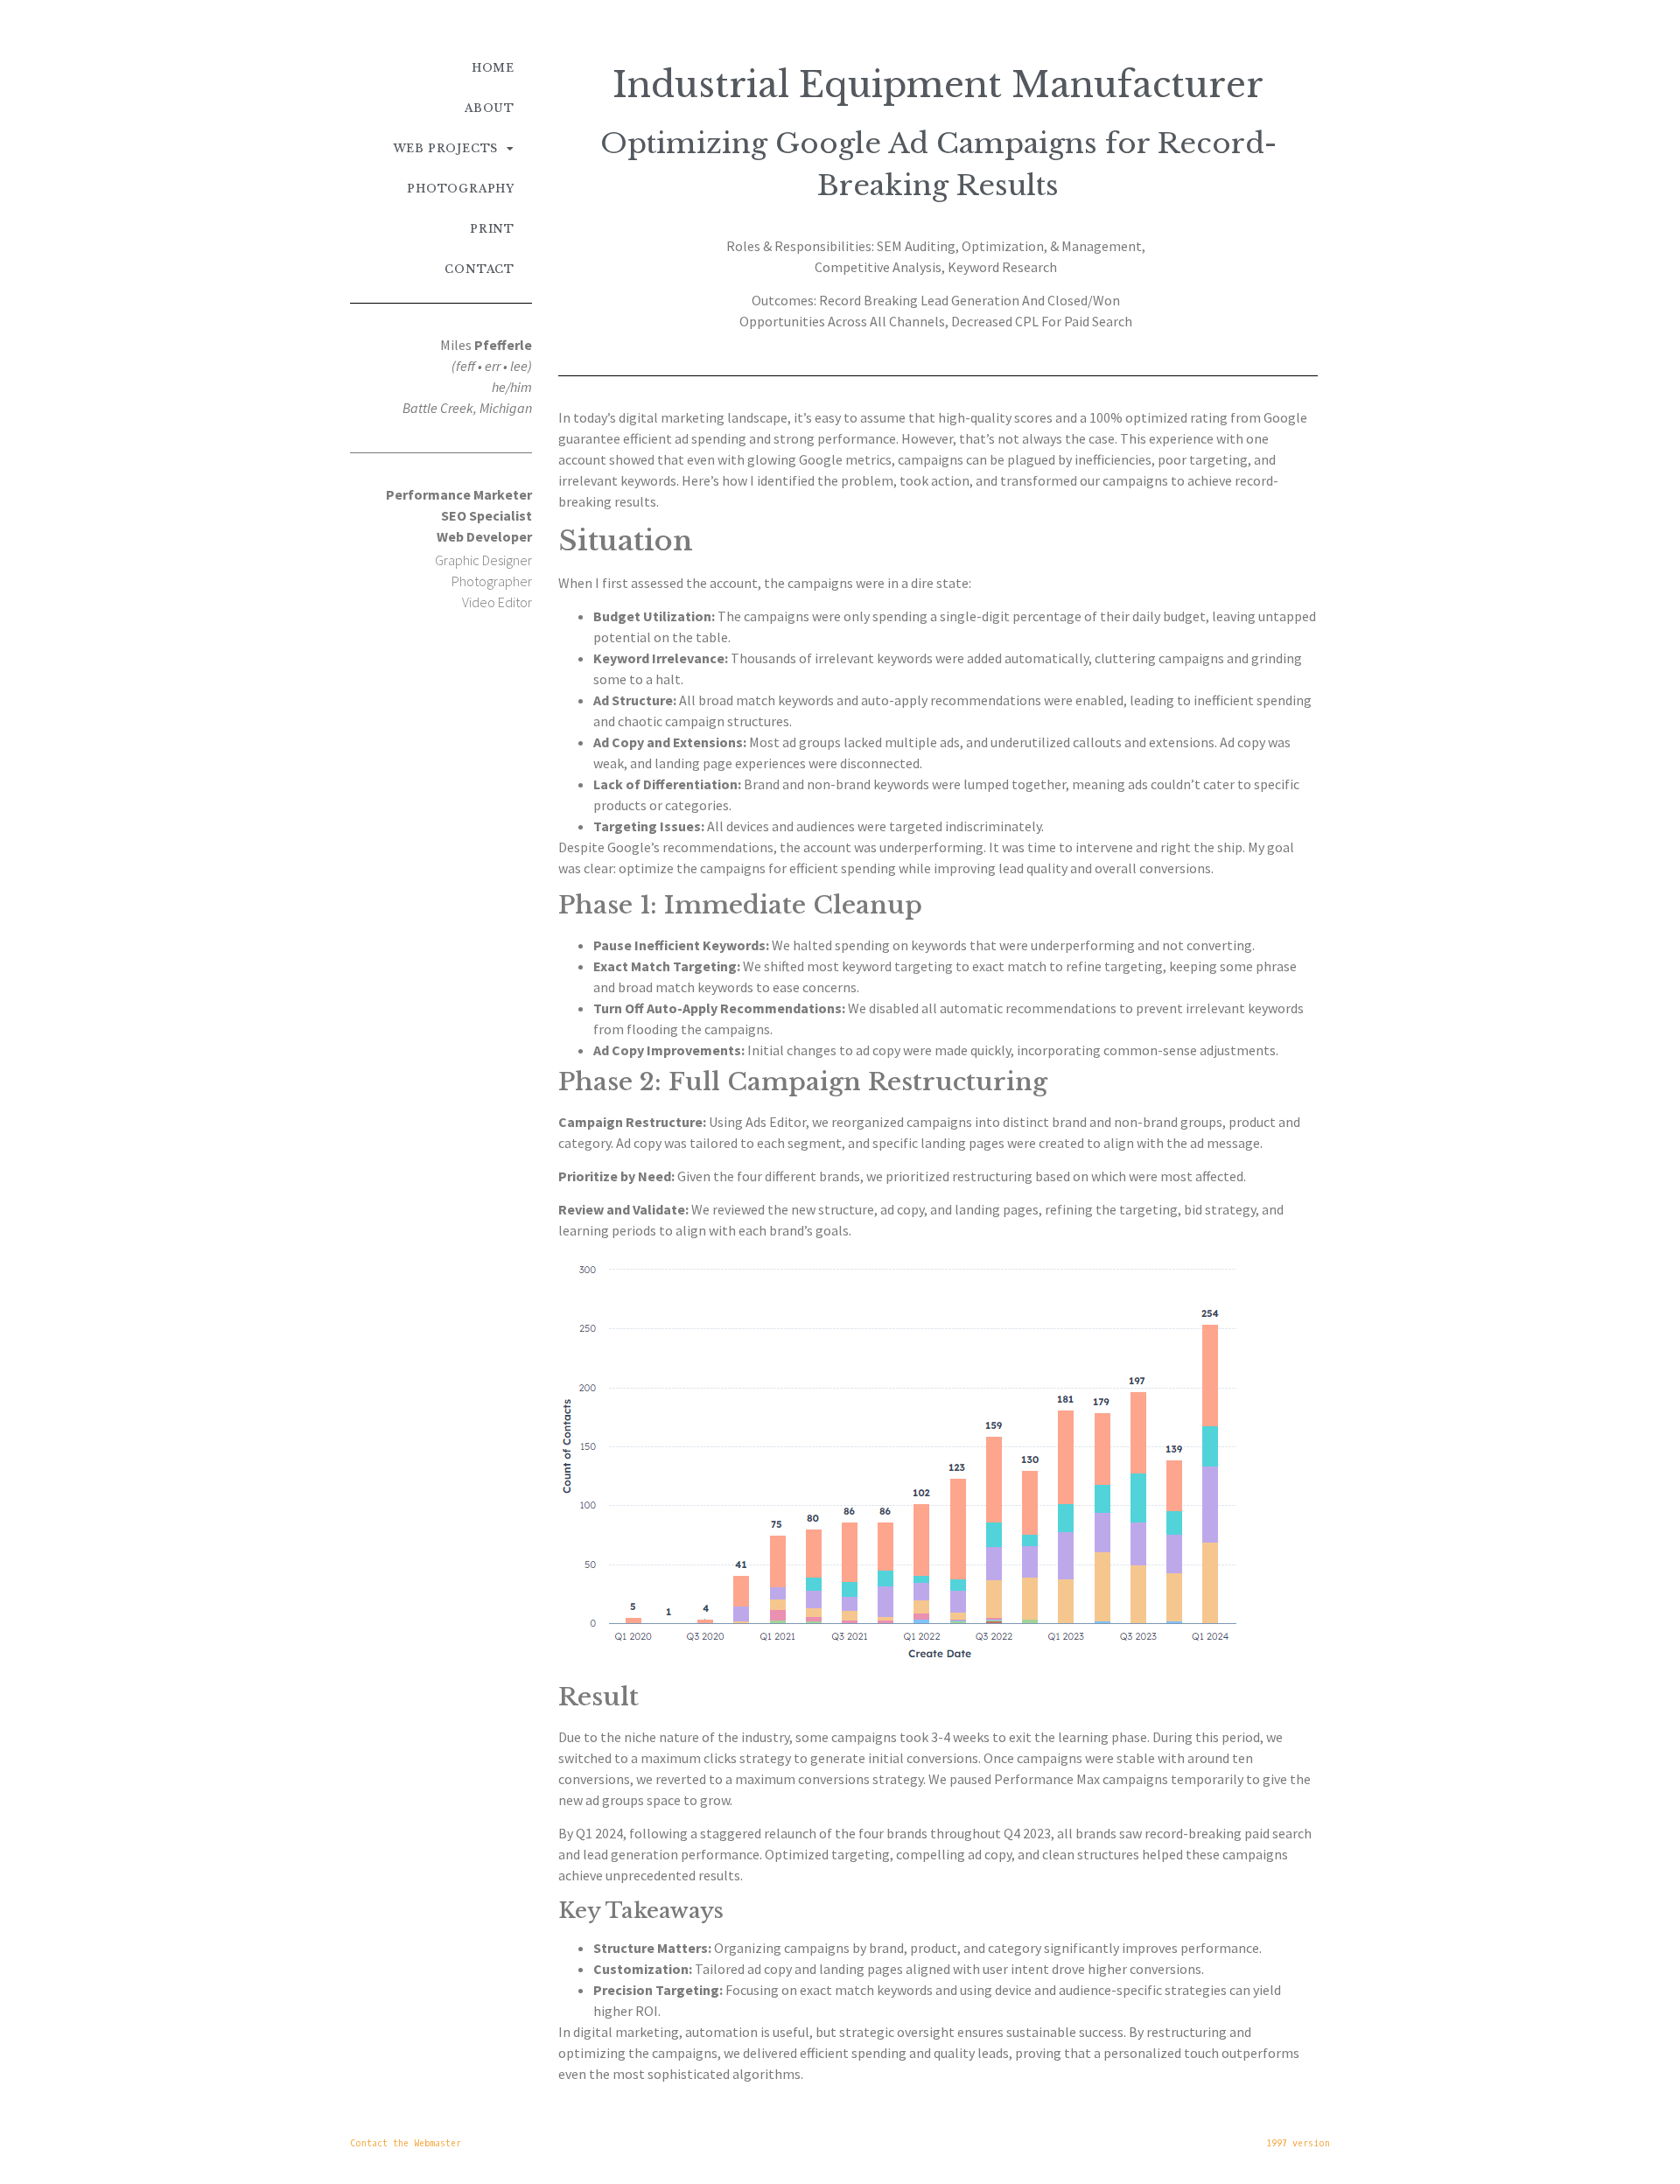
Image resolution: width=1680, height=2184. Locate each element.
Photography (461, 189)
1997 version (1298, 2143)
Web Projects (446, 148)
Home (493, 68)
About (490, 108)
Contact (479, 269)
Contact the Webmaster (406, 2143)
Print (492, 229)
